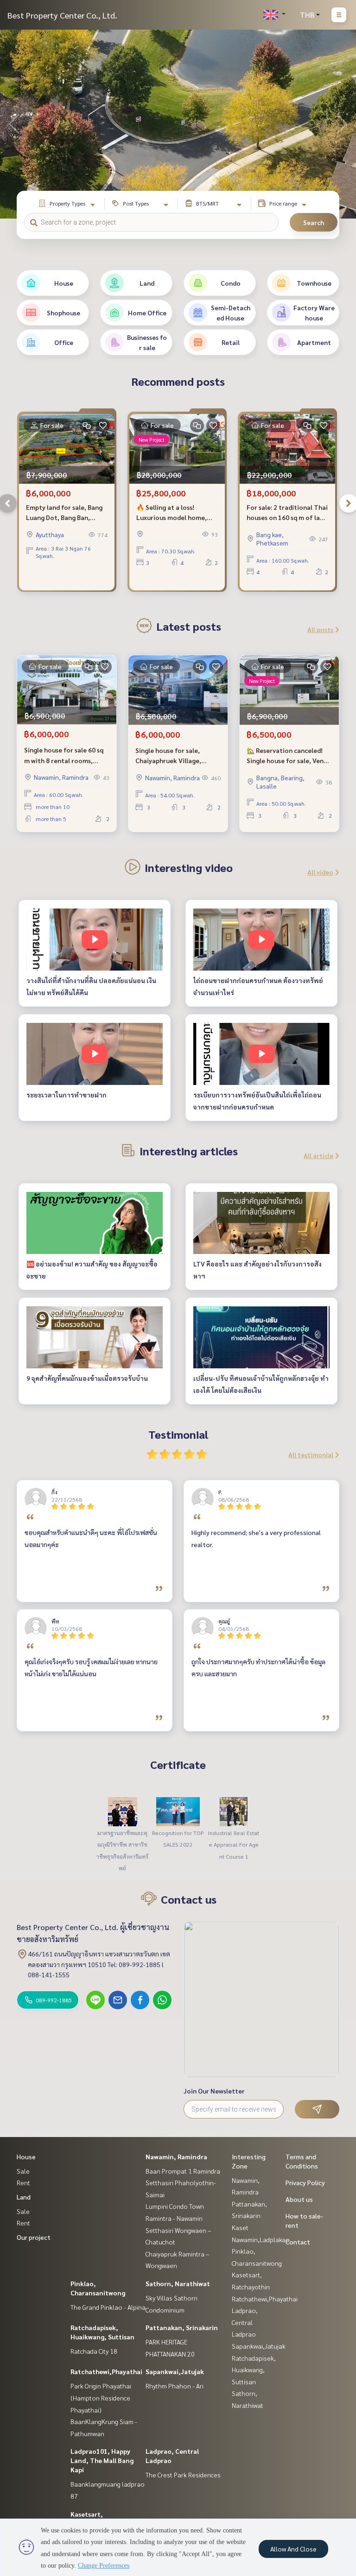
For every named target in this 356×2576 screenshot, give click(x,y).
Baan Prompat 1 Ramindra (183, 2171)
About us (299, 2199)
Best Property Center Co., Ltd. (62, 15)
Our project (34, 2237)
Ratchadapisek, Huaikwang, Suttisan (254, 2370)
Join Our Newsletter (214, 2091)
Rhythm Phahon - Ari (175, 2386)
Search (314, 222)
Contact (298, 2242)
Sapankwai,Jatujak (175, 2371)
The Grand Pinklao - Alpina (108, 2307)
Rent (23, 2182)
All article (318, 1155)
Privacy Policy (305, 2182)
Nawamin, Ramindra (176, 2156)
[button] (342, 124)
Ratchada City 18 (94, 2351)
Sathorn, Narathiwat (178, 2283)
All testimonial (311, 1454)
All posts (320, 629)
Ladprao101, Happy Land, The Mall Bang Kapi (102, 2460)
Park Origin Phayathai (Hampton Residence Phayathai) (101, 2397)
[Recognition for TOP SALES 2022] (178, 1811)
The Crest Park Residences (183, 2475)
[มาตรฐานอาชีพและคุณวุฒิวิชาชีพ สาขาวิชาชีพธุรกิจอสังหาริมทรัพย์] (122, 1811)
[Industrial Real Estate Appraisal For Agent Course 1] (234, 1811)
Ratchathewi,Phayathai (106, 2371)
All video (320, 872)
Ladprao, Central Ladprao (245, 2322)
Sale (23, 2171)
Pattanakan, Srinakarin (182, 2327)
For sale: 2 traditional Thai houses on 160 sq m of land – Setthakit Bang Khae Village (287, 513)
